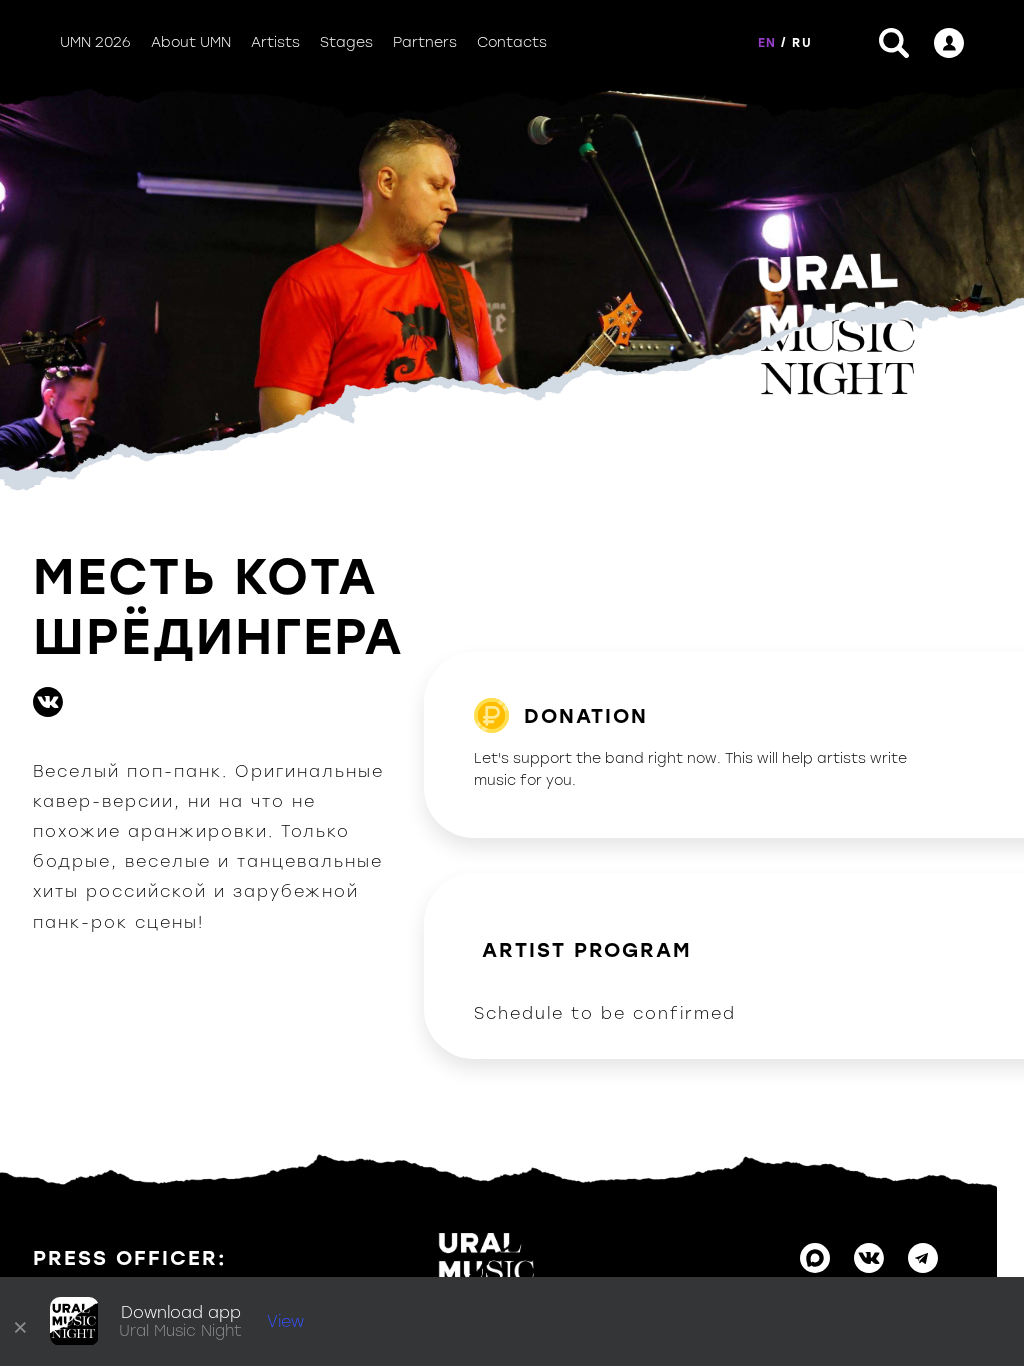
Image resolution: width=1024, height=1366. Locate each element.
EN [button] (767, 43)
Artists (275, 42)
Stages (346, 42)
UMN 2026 (95, 42)
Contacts (512, 42)
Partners (425, 42)
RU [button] (801, 43)
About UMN (191, 42)
